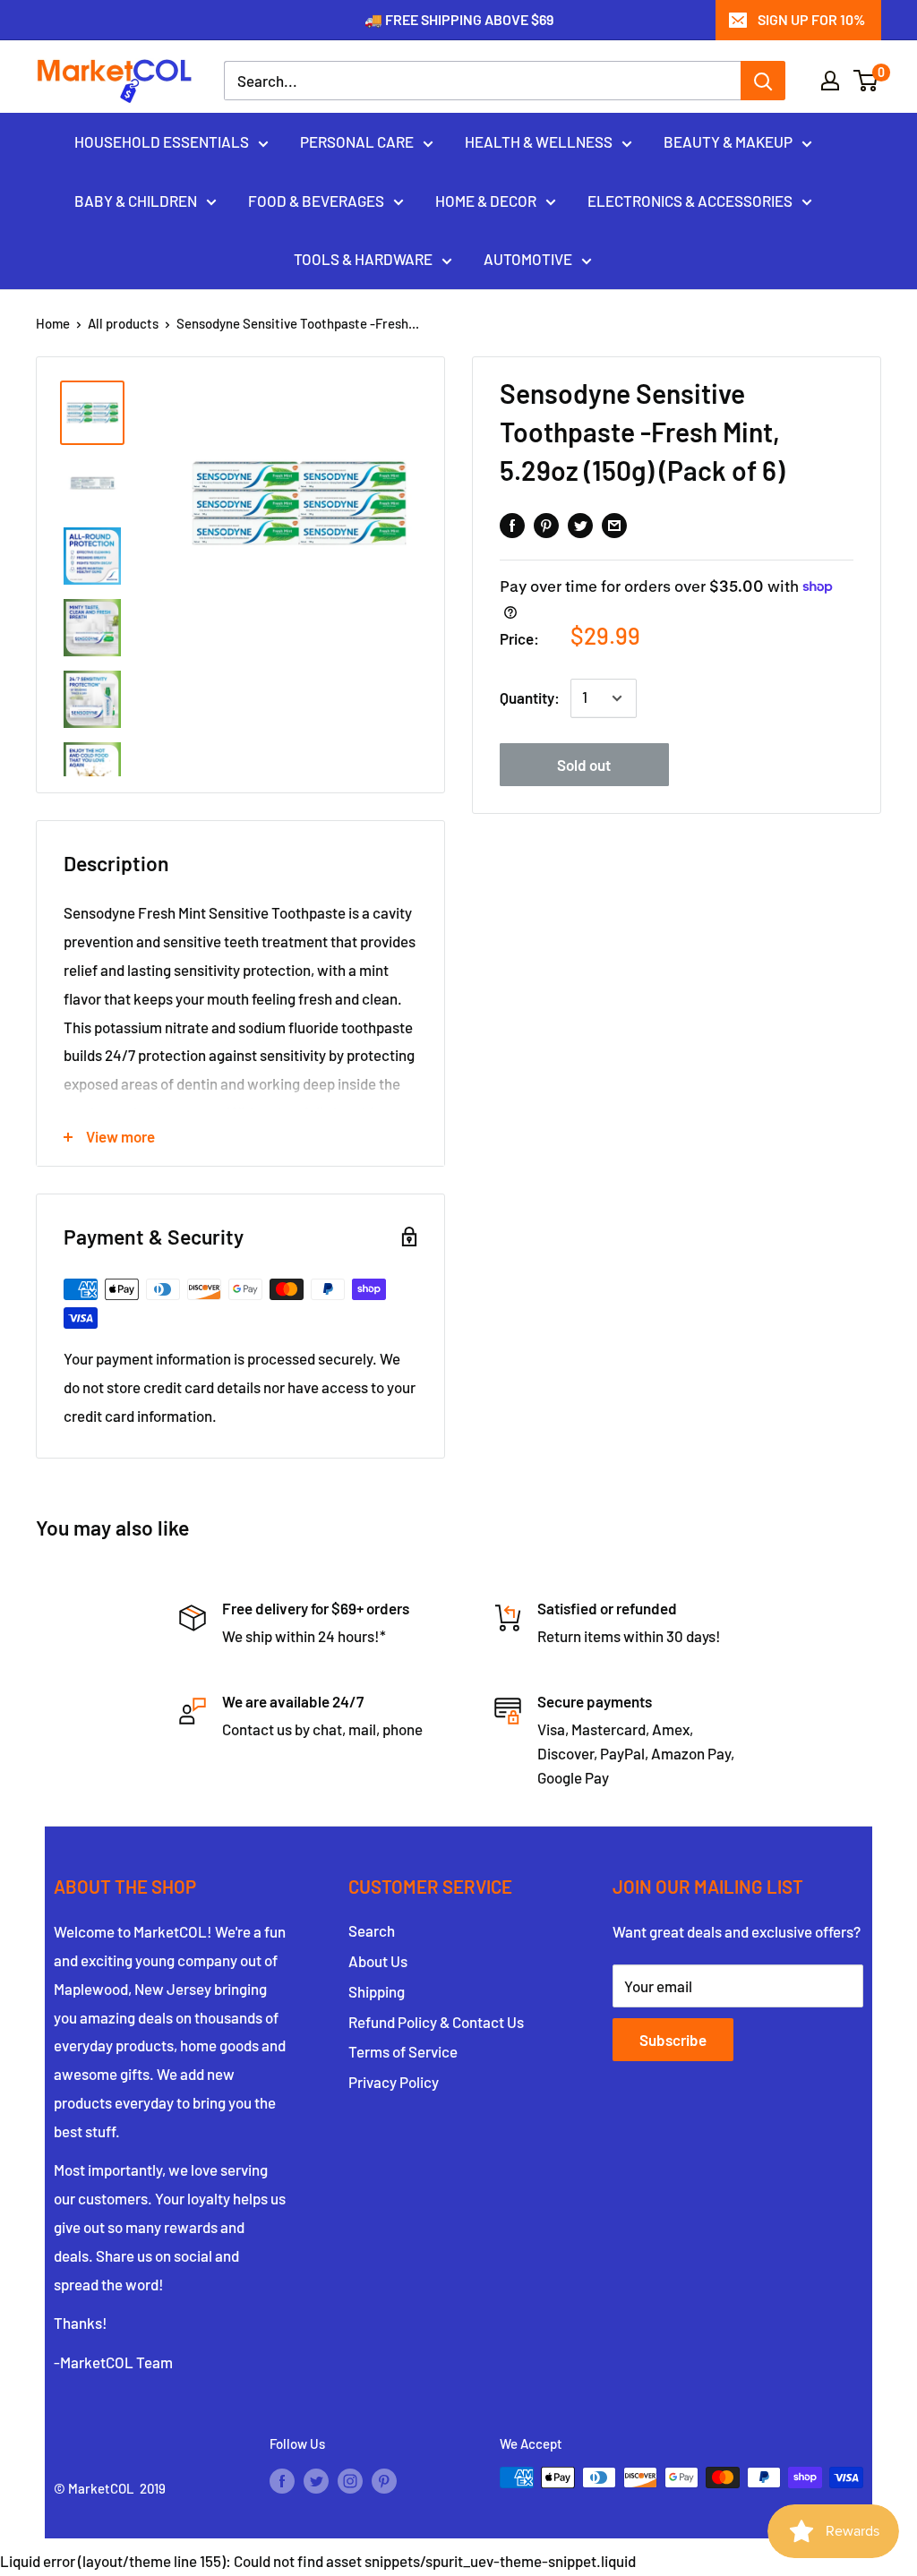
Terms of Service (403, 2051)
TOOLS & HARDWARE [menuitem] (363, 259)
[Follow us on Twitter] (316, 2480)
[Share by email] (614, 524)
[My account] (830, 81)
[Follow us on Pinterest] (384, 2480)
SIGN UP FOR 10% (811, 19)
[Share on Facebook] (512, 524)
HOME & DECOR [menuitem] (486, 201)
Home (53, 323)
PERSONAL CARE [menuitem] (357, 141)
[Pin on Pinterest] (546, 524)
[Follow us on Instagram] (350, 2480)
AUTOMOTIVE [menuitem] (528, 259)
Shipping (377, 1991)
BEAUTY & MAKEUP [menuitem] (728, 141)
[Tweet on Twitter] (580, 524)
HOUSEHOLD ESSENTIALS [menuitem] (162, 141)
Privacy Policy (394, 2082)
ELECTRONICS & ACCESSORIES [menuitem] (690, 201)
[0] (866, 81)
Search (372, 1930)
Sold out (584, 765)
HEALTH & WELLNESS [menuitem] (539, 141)
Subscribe (673, 2040)
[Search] (763, 81)
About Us (378, 1961)
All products (123, 323)
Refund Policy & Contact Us (436, 2022)
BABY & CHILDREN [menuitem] (136, 201)
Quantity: (530, 697)
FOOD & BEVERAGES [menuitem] (316, 201)
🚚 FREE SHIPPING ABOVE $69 (459, 19)
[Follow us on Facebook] (282, 2480)
